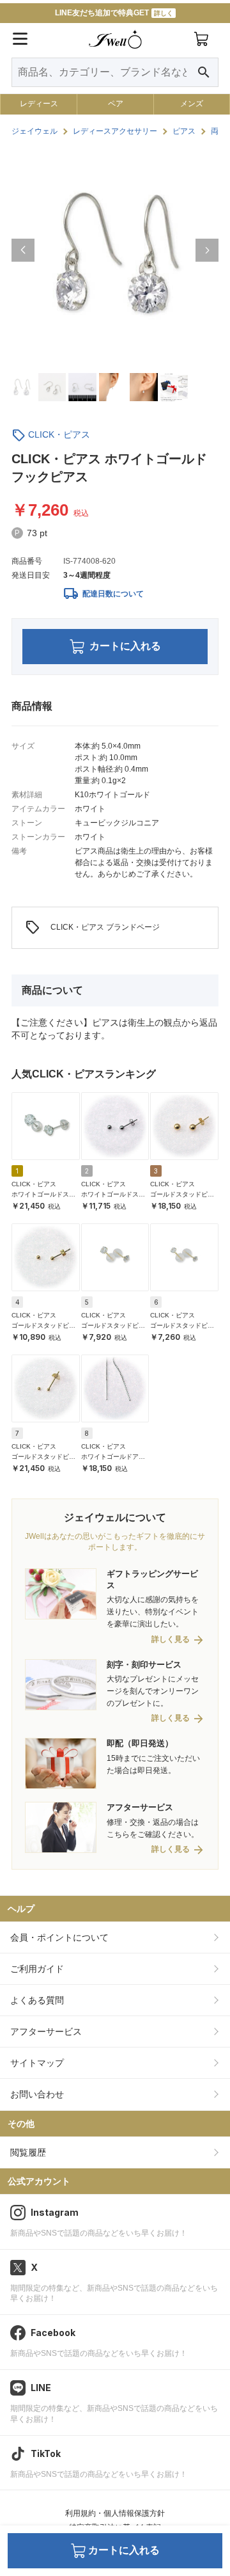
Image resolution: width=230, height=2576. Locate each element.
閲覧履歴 (28, 2152)
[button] (23, 250)
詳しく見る (171, 1640)
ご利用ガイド (37, 1969)
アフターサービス (46, 2031)
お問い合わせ (37, 2094)
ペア (116, 104)
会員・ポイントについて (59, 1937)
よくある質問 (37, 2000)
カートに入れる (125, 646)
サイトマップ (37, 2063)
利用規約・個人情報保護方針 (115, 2513)
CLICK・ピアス (59, 434)
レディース (39, 104)
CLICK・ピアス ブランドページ (92, 928)
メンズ (192, 104)
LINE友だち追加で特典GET (114, 13)
